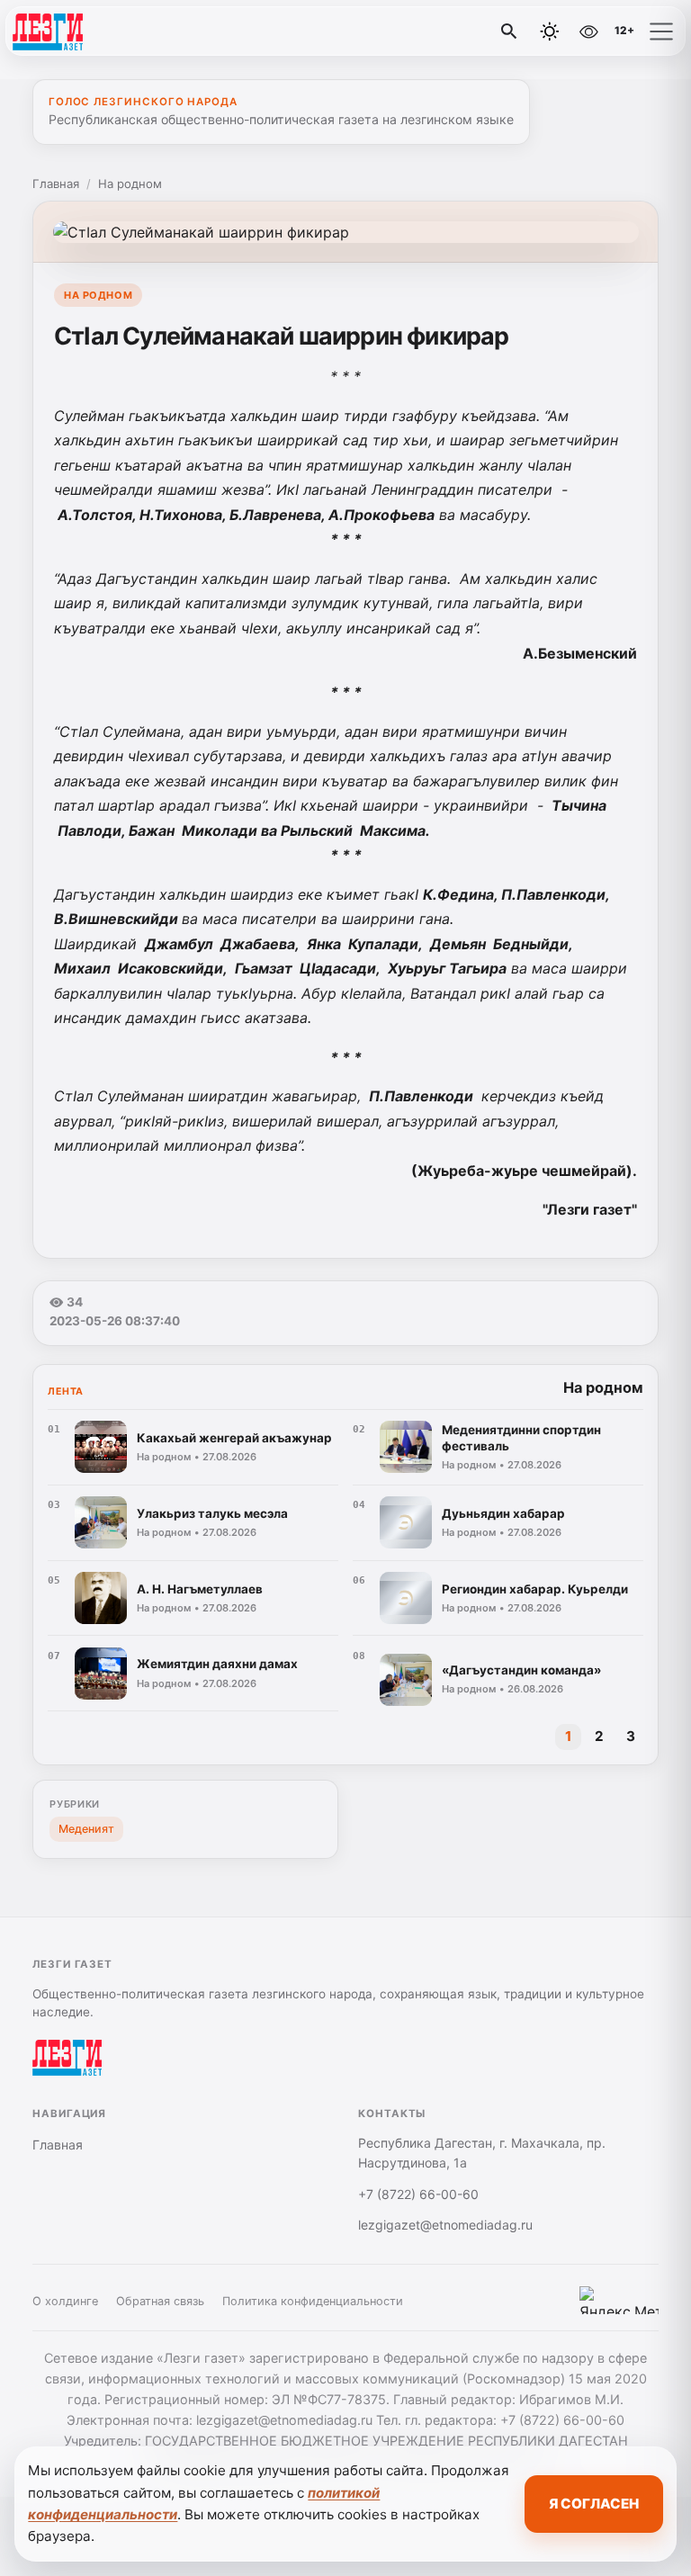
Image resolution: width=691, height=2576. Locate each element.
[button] (661, 31)
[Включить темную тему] (550, 31)
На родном (130, 184)
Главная (56, 184)
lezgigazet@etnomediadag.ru (445, 2225)
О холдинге (65, 2301)
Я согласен (594, 2504)
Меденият (86, 1829)
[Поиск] (509, 31)
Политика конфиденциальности (313, 2301)
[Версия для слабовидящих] (588, 31)
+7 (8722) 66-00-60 (418, 2194)
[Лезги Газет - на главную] (88, 31)
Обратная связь (160, 2301)
